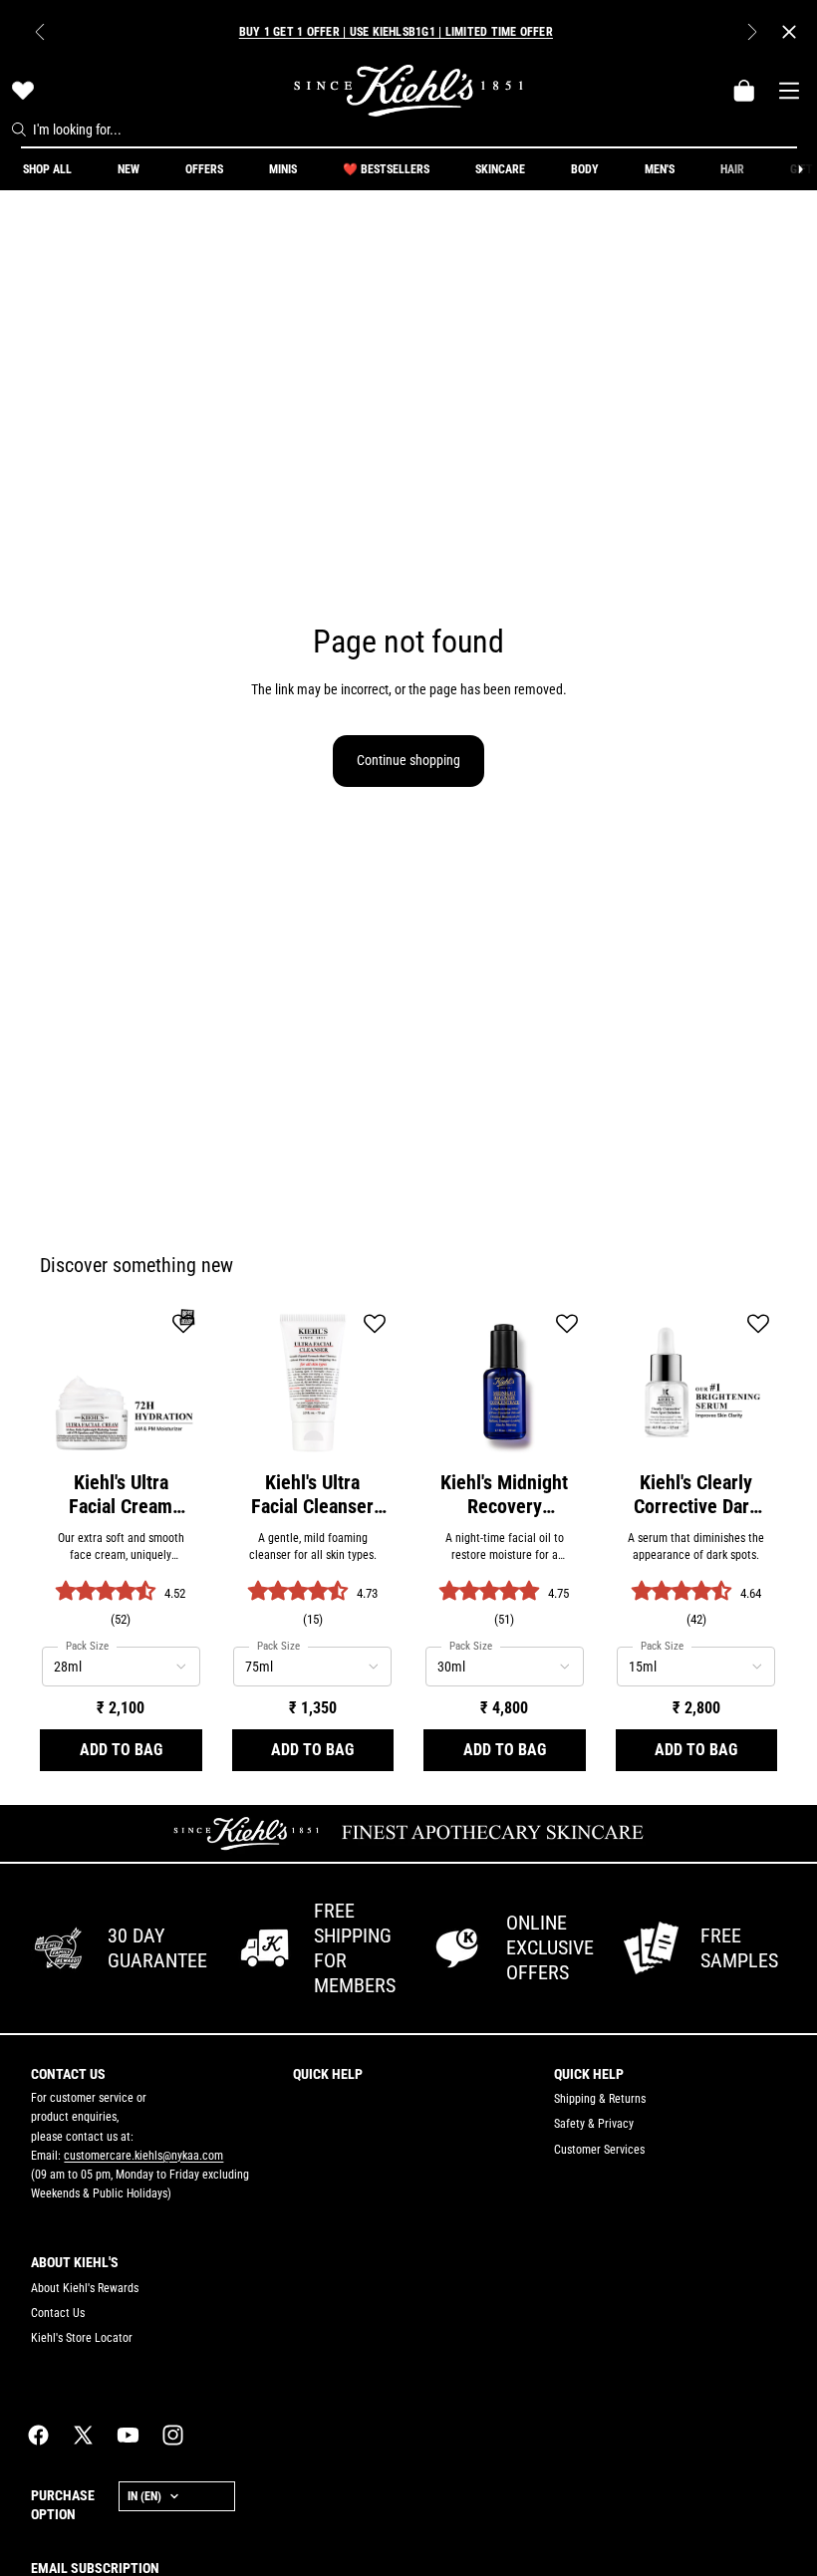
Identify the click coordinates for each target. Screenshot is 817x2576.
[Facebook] (38, 2435)
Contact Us (58, 2313)
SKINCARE (500, 169)
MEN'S (660, 169)
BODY (585, 169)
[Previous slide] (40, 32)
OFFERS (204, 169)
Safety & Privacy (594, 2124)
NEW (129, 169)
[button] (183, 1325)
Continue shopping (408, 760)
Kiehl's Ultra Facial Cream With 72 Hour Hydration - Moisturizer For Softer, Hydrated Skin (121, 1494)
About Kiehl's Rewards (85, 2288)
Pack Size (87, 1646)
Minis (283, 169)
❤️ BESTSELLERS (386, 169)
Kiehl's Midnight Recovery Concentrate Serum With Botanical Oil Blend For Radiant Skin (504, 1494)
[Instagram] (173, 2435)
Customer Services (599, 2150)
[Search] (19, 129)
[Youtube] (128, 2435)
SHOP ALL (47, 169)
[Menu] (789, 91)
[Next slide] (752, 32)
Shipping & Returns (600, 2099)
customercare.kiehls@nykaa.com (143, 2156)
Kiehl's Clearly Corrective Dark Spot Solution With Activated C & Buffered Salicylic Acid (696, 1494)
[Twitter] (83, 2435)
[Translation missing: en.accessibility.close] (789, 32)
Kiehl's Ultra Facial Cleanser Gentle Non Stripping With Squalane (312, 1494)
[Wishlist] (23, 91)
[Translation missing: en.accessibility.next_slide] (800, 169)
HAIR (732, 169)
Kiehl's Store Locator (82, 2338)
